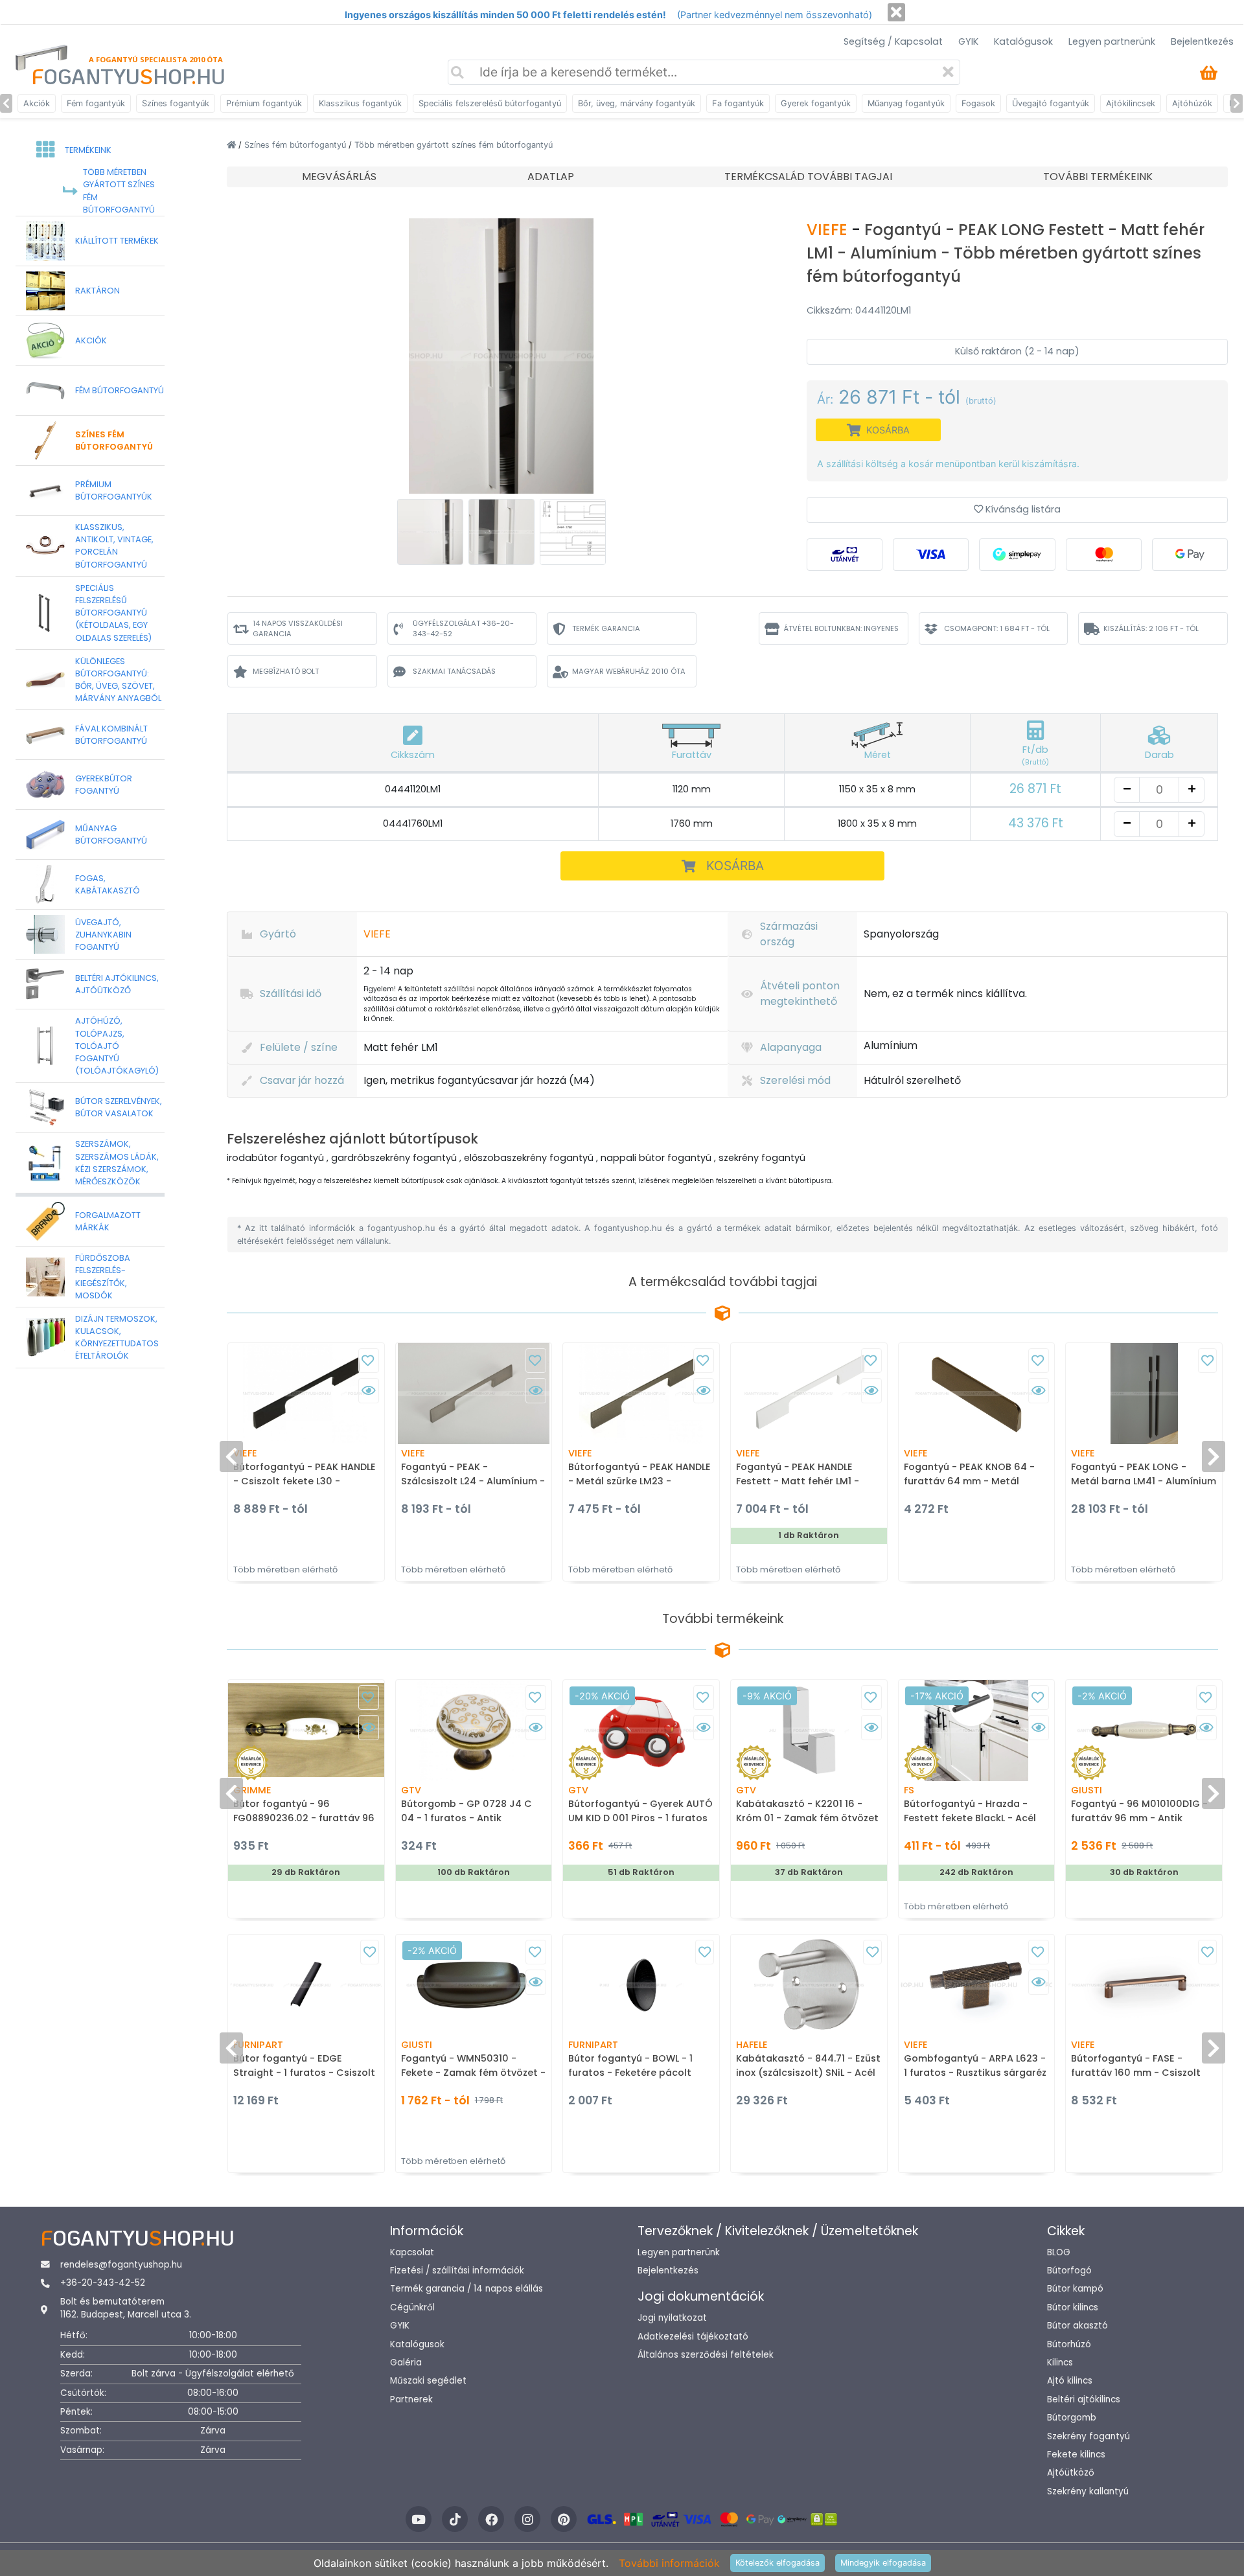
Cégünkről (412, 2307)
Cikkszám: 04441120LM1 (859, 310)
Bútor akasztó (1077, 2326)
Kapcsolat (412, 2252)
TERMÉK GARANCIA (606, 628)
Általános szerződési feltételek (706, 2355)
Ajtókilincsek (1131, 103)
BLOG (1059, 2252)
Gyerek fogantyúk (816, 103)
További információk (669, 2563)
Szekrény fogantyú (1088, 2436)
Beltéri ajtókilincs (1084, 2399)
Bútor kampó (1075, 2289)
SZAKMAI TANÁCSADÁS (454, 671)
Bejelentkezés (1202, 41)
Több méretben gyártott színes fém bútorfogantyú (454, 145)
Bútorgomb (1072, 2418)
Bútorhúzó (1069, 2344)
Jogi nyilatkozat (672, 2318)
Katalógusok (1023, 41)
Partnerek (411, 2399)
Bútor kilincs (1073, 2307)
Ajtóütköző (1071, 2473)
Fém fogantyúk (96, 103)
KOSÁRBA (735, 866)
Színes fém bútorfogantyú (296, 145)
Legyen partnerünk (1112, 41)
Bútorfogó (1069, 2271)
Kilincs (1060, 2363)
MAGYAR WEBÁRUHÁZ (629, 671)
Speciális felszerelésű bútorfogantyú (490, 103)
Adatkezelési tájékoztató (693, 2337)
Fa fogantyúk (738, 103)
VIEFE (829, 230)
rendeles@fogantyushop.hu (121, 2265)
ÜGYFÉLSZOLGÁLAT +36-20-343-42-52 (463, 629)
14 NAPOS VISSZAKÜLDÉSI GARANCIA (298, 629)
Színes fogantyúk (176, 103)
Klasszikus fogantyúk (360, 103)
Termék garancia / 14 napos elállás (466, 2289)
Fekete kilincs (1076, 2455)
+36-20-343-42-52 (103, 2283)
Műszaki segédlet (428, 2381)
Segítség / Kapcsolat (893, 41)
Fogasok (978, 103)
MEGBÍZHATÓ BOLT (286, 671)
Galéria (406, 2363)
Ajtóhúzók (1192, 103)
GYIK (968, 41)
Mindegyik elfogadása (883, 2563)
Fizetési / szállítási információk (457, 2271)
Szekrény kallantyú (1088, 2491)
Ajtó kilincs (1070, 2381)
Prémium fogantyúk (264, 103)
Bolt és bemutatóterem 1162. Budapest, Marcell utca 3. (126, 2308)
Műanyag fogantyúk (906, 103)
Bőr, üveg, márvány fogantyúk (637, 103)
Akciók (37, 103)
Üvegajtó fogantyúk (1051, 103)
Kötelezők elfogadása (777, 2563)
